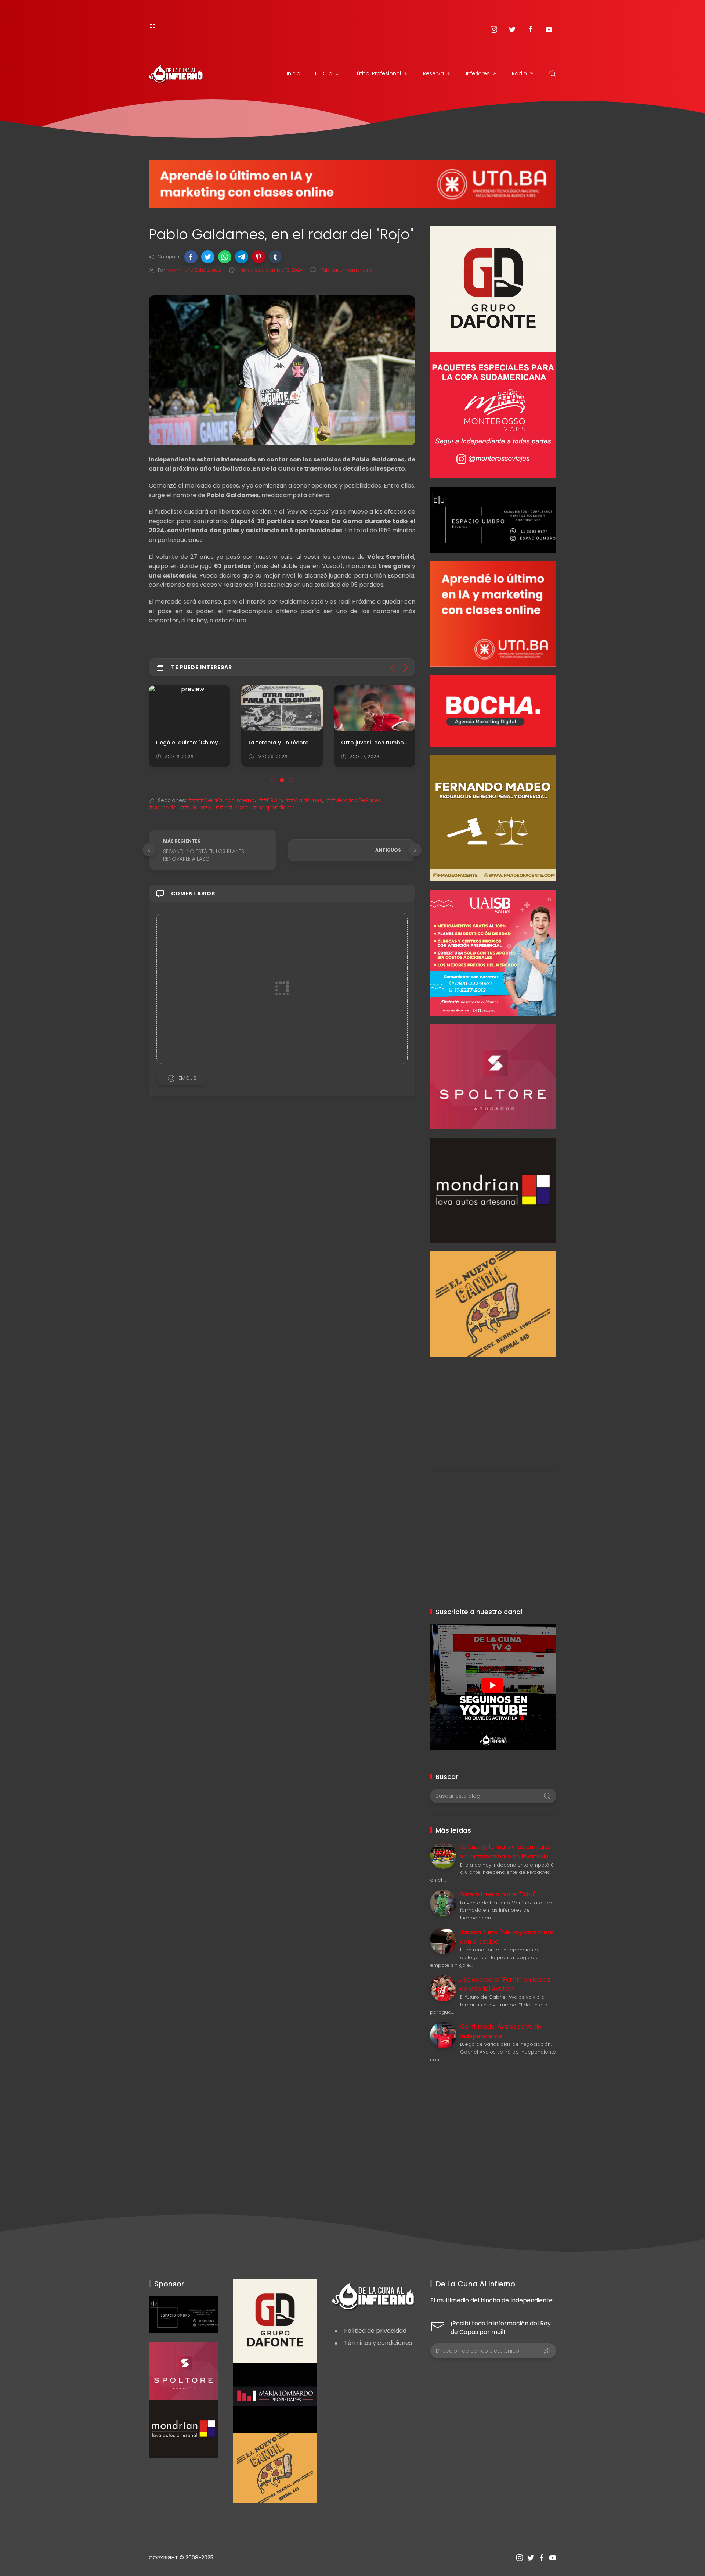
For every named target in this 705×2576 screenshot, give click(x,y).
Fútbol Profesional (378, 73)
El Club (324, 73)
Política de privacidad (375, 2331)
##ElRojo (270, 800)
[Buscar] (553, 73)
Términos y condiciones (378, 2343)
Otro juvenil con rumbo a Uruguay (387, 742)
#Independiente (274, 808)
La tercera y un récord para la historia (301, 742)
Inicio (294, 73)
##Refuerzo (196, 808)
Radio (519, 73)
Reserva (433, 73)
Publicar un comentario (346, 270)
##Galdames (304, 800)
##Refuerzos (232, 808)
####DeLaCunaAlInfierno (221, 800)
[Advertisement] (493, 1408)
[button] (191, 257)
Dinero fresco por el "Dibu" (498, 1894)
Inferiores (478, 73)
